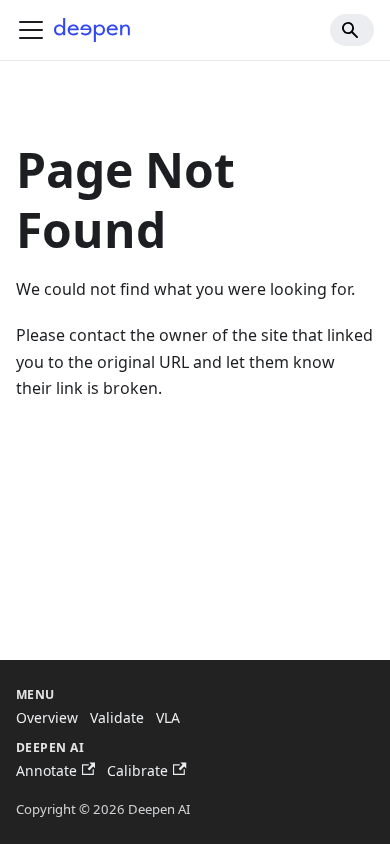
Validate (117, 717)
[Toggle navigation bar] (31, 30)
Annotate (46, 770)
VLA (168, 717)
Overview (47, 717)
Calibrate (137, 770)
